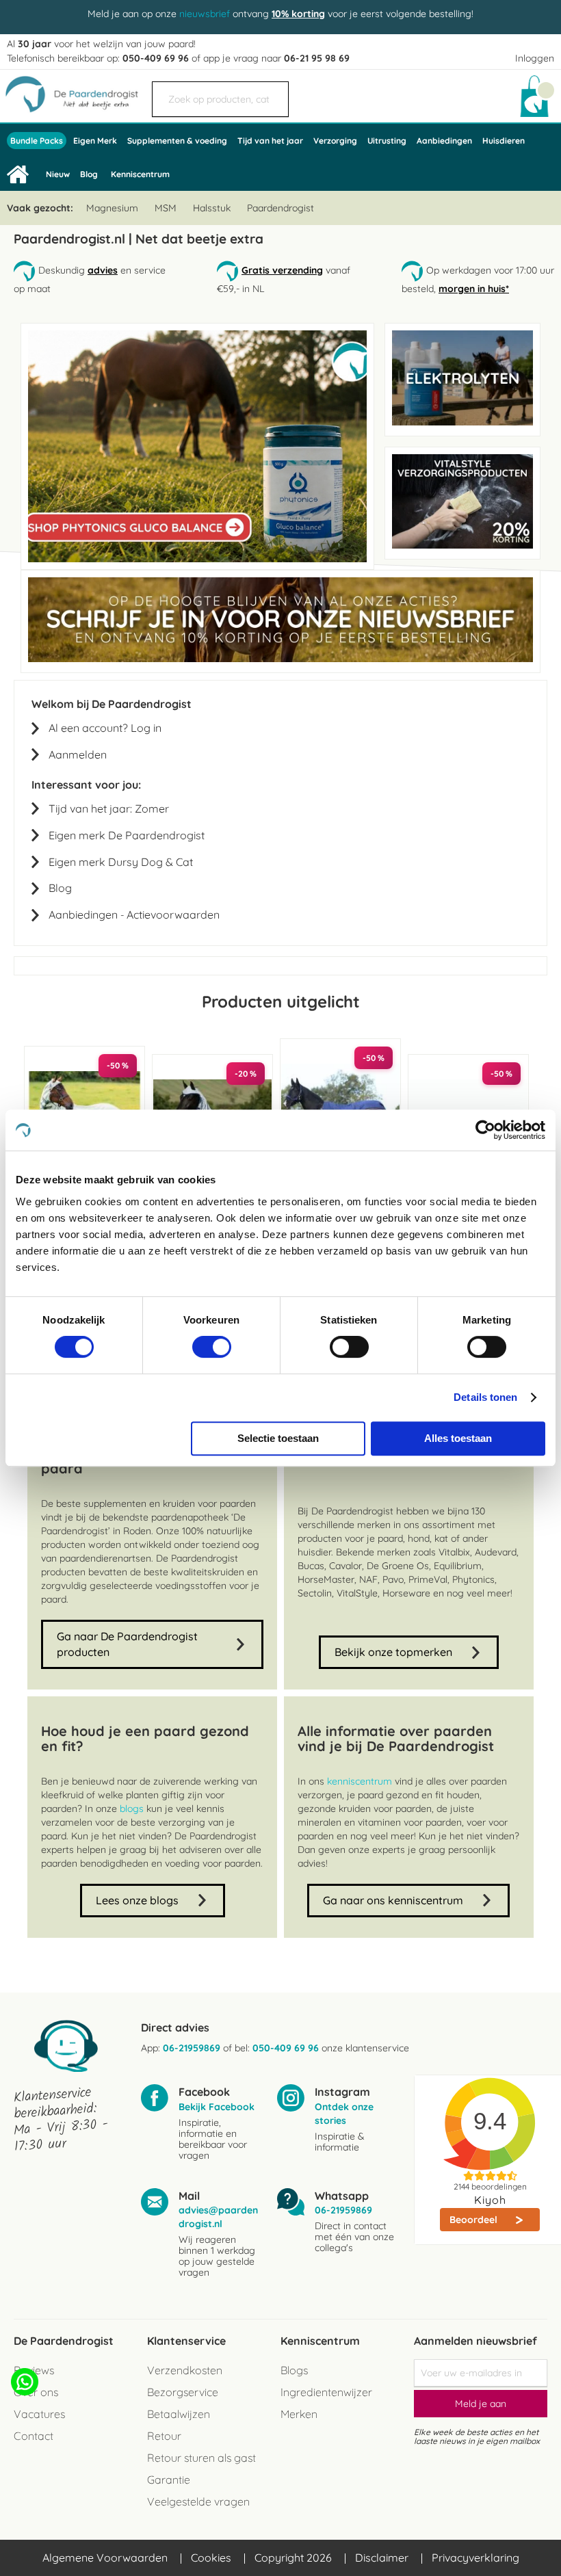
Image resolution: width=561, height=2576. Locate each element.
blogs (132, 1809)
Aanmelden (78, 754)
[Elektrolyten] (462, 422)
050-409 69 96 (156, 58)
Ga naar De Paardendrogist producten (127, 1644)
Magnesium (112, 208)
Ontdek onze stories (344, 2114)
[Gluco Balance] (197, 559)
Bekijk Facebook (217, 2107)
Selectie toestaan (278, 1438)
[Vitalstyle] (462, 545)
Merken (299, 2414)
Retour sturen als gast (201, 2458)
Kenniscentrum (140, 174)
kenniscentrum (360, 1781)
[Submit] (272, 92)
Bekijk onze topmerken (393, 1652)
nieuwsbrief (205, 14)
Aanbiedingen (83, 915)
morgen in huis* (474, 289)
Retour (164, 2436)
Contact (34, 2436)
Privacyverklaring (475, 2558)
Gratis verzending (282, 270)
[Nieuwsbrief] (280, 659)
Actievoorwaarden (173, 915)
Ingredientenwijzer (326, 2392)
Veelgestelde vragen (198, 2501)
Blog (60, 888)
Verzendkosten (185, 2370)
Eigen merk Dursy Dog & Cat (121, 862)
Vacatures (39, 2414)
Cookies (211, 2558)
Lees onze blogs (137, 1900)
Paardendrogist (280, 208)
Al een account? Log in (105, 728)
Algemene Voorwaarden (105, 2558)
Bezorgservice (183, 2392)
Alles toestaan (458, 1438)
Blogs (294, 2370)
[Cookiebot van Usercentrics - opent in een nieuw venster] (485, 1130)
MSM (166, 208)
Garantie (169, 2480)
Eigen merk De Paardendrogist (127, 835)
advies (103, 270)
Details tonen (485, 1397)
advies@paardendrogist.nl (218, 2217)
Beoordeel (475, 2220)
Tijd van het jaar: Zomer (109, 809)
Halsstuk (212, 208)
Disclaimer (382, 2558)
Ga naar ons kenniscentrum (393, 1900)
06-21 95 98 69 (317, 58)
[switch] (212, 1348)
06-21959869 (192, 2048)
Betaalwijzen (179, 2414)
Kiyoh (490, 2200)
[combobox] (220, 99)
